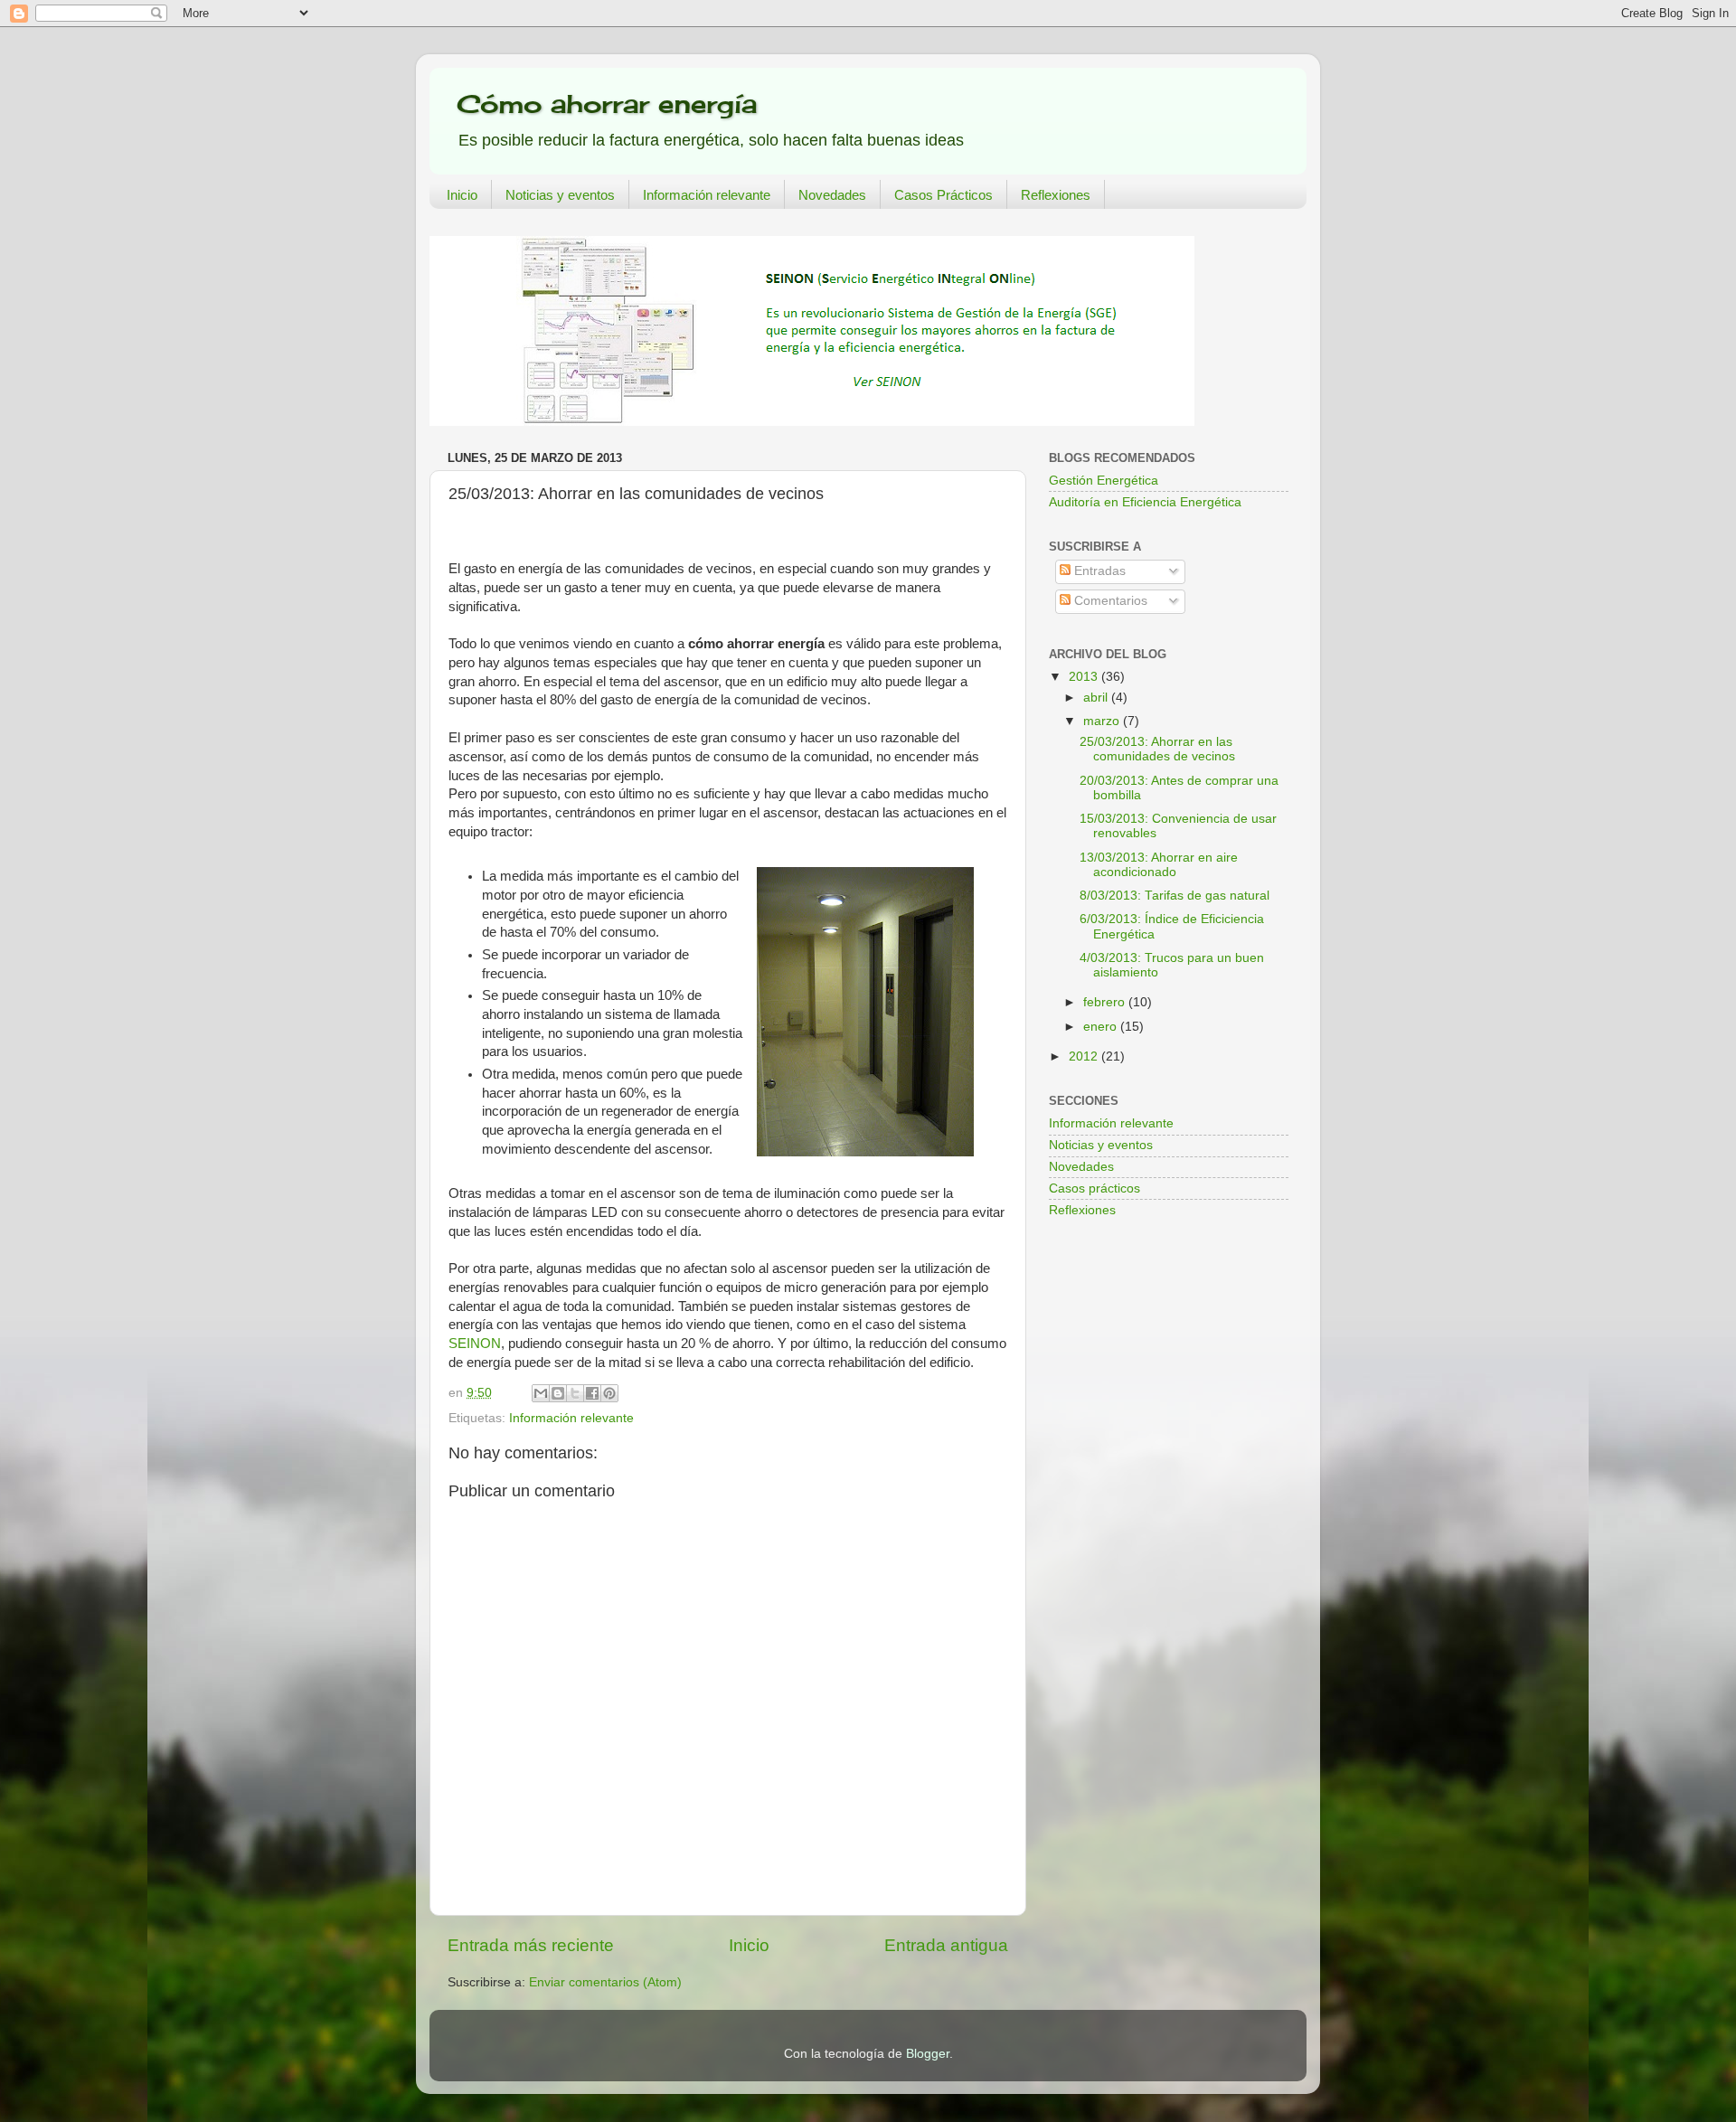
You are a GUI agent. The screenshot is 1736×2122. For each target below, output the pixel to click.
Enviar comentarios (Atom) (605, 1982)
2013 (1085, 677)
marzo (1103, 721)
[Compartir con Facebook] (592, 1393)
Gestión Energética (1104, 481)
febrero (1106, 1002)
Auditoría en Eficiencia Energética (1145, 502)
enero (1102, 1027)
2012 (1085, 1056)
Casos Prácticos (943, 195)
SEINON (475, 1344)
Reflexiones (1056, 195)
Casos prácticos (1094, 1188)
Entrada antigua (946, 1945)
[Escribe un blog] (558, 1393)
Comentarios (1109, 601)
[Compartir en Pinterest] (609, 1393)
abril (1097, 698)
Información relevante (707, 195)
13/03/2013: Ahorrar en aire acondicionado (1159, 865)
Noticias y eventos (560, 195)
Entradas (1098, 571)
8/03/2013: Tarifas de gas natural (1175, 896)
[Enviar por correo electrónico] (541, 1393)
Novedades (832, 195)
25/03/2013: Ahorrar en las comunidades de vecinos (1157, 749)
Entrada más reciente (531, 1945)
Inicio (462, 195)
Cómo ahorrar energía (607, 104)
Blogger (928, 2054)
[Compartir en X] (575, 1393)
